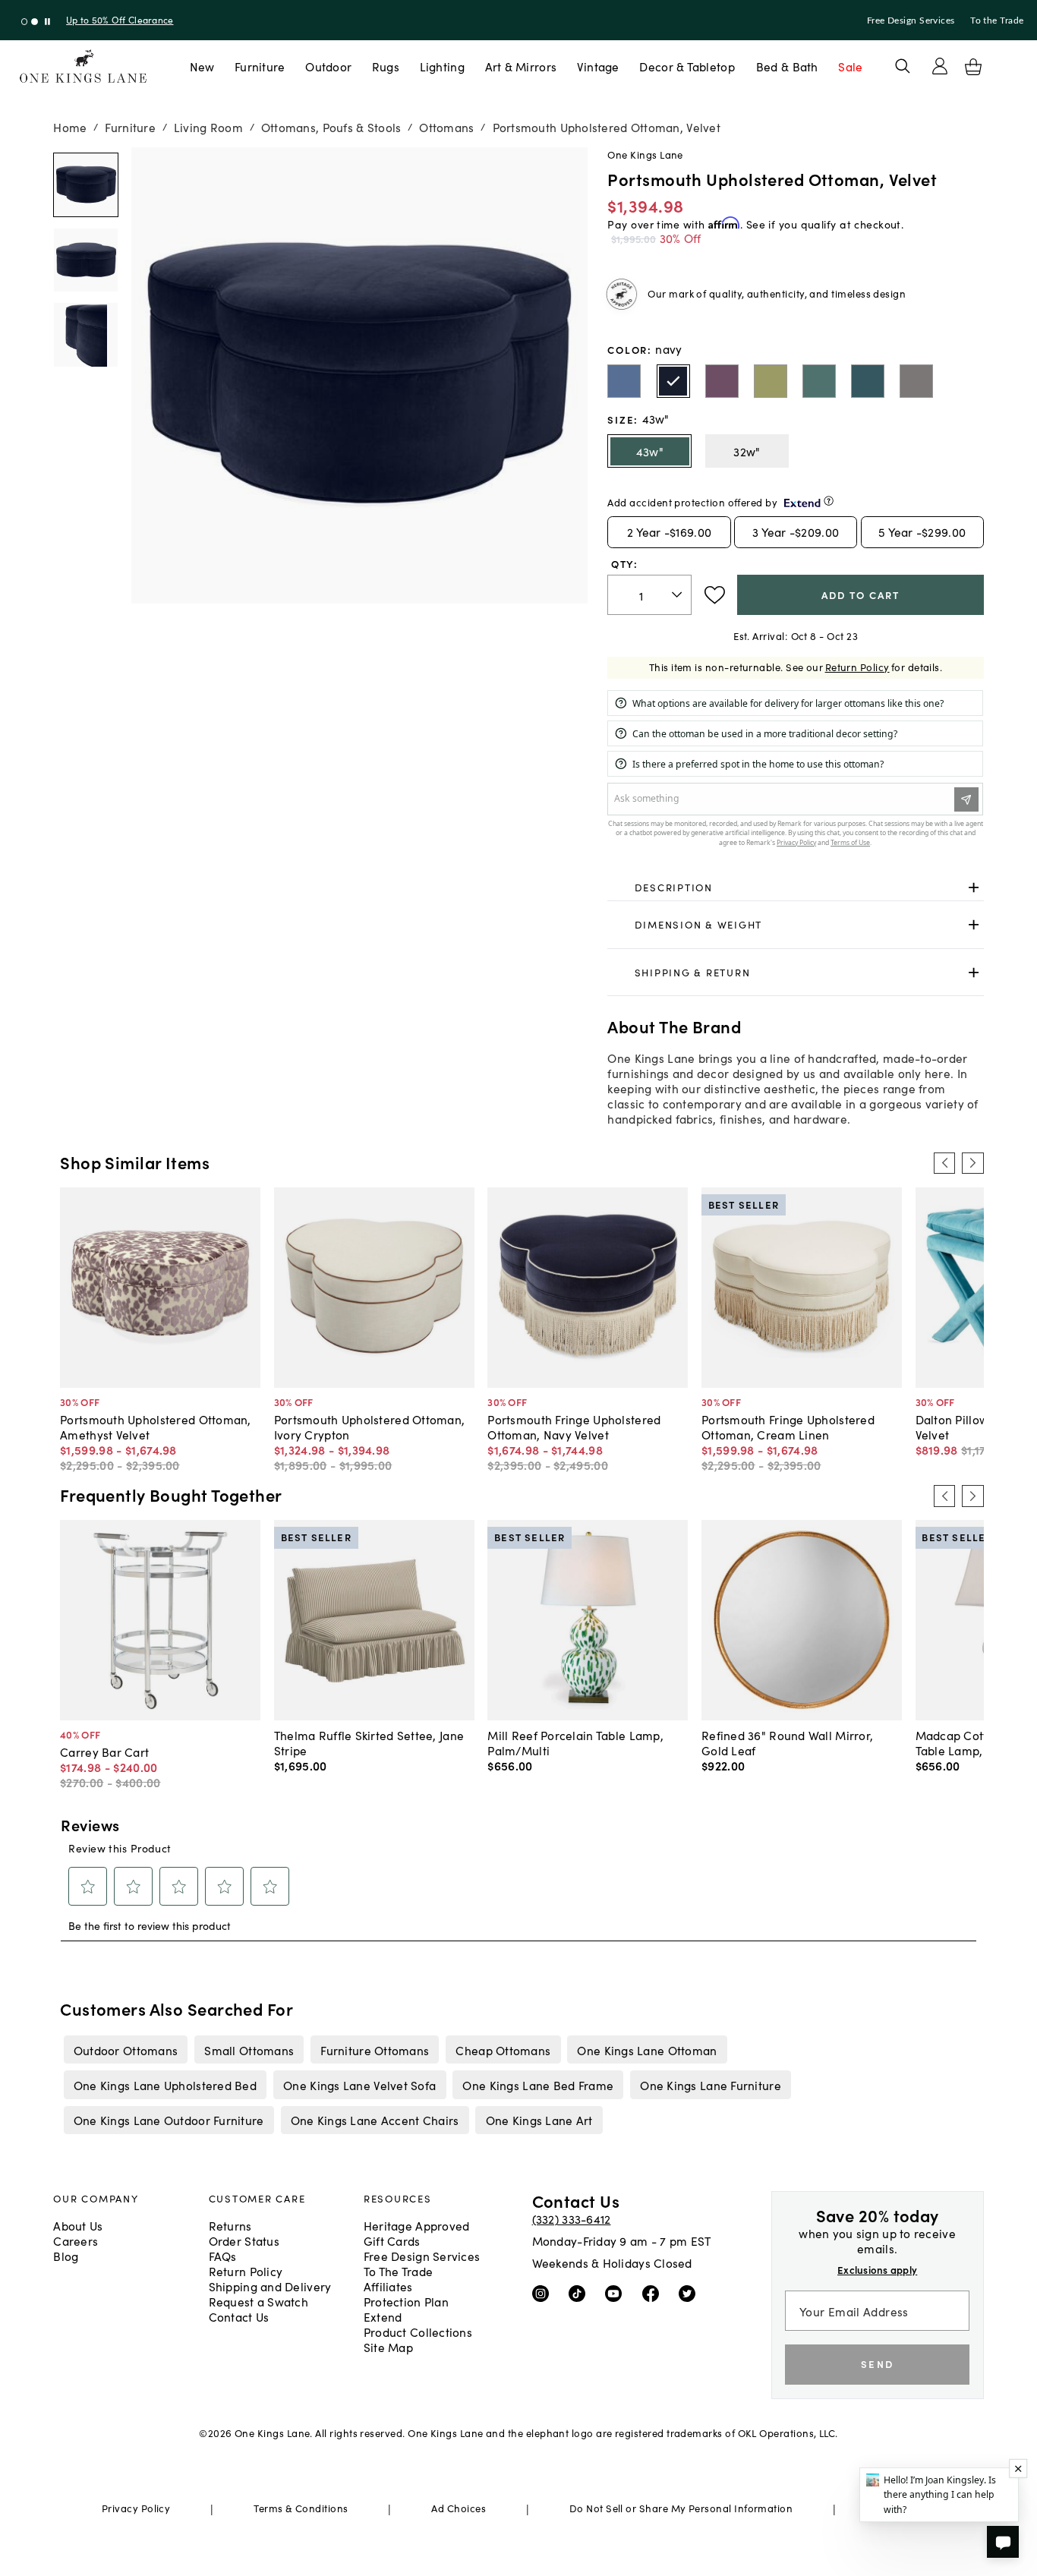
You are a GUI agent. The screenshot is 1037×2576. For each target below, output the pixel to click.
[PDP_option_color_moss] (771, 381)
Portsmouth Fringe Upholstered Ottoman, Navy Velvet (574, 1427)
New (202, 66)
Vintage (598, 66)
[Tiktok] (580, 2293)
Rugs (386, 66)
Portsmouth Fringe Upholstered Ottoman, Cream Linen (788, 1427)
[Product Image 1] (85, 260)
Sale (850, 66)
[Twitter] (690, 2293)
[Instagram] (544, 2293)
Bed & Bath (787, 66)
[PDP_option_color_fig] (722, 381)
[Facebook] (654, 2293)
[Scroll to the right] (972, 1163)
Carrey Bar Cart (104, 1751)
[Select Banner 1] (35, 22)
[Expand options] (974, 887)
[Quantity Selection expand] (678, 594)
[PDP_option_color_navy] (673, 381)
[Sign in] (940, 66)
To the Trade (997, 20)
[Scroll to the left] (944, 1163)
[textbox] (649, 595)
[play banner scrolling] (47, 22)
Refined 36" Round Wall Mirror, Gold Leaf (787, 1742)
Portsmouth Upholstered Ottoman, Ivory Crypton (370, 1427)
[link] (795, 888)
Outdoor (328, 66)
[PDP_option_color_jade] (819, 381)
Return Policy (857, 667)
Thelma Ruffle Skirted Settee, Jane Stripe (369, 1742)
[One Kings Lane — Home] (83, 66)
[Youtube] (617, 2293)
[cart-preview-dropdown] (973, 67)
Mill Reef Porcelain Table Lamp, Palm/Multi (575, 1742)
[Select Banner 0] (25, 22)
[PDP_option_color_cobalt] (624, 381)
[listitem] (126, 2050)
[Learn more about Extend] (829, 501)
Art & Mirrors (521, 66)
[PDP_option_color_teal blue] (868, 381)
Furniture (260, 66)
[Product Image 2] (85, 334)
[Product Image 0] (85, 185)
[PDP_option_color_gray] (916, 381)
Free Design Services (911, 20)
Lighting (442, 66)
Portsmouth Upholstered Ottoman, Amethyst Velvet (156, 1427)
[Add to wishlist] (715, 595)
